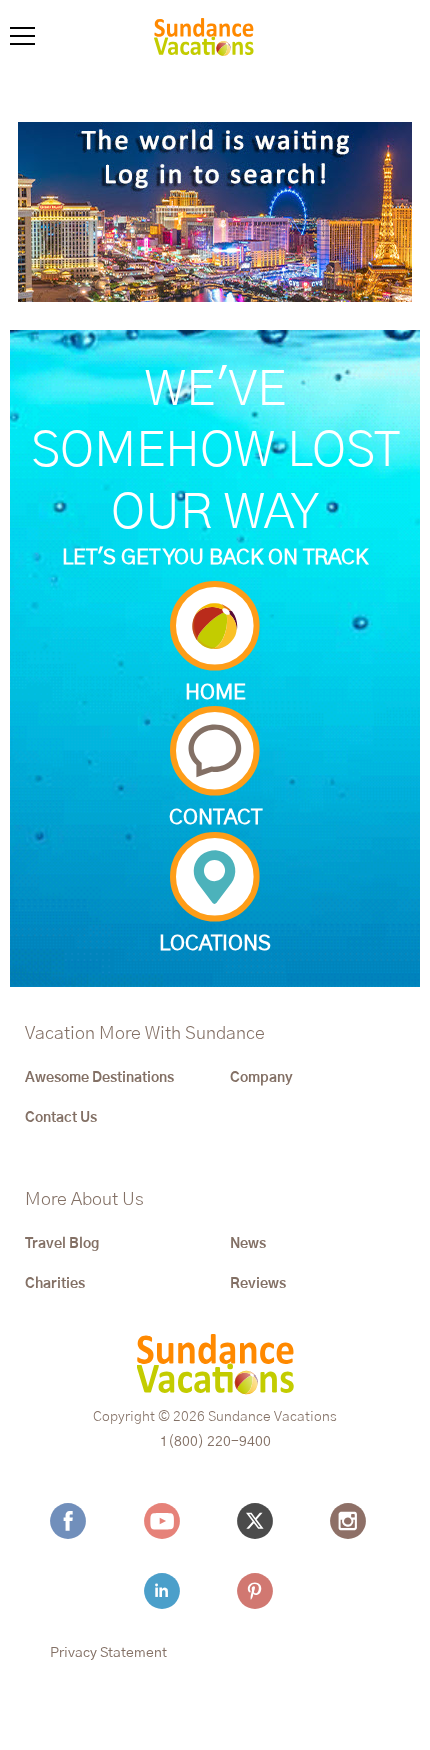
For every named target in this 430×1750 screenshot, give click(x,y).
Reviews (258, 1284)
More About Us (84, 1200)
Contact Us (61, 1118)
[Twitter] (260, 1521)
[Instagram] (353, 1521)
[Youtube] (167, 1521)
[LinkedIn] (167, 1591)
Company (261, 1078)
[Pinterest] (260, 1591)
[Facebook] (73, 1521)
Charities (55, 1284)
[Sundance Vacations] (204, 40)
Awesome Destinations (99, 1078)
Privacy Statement (108, 1653)
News (248, 1244)
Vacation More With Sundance (145, 1034)
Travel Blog (62, 1244)
